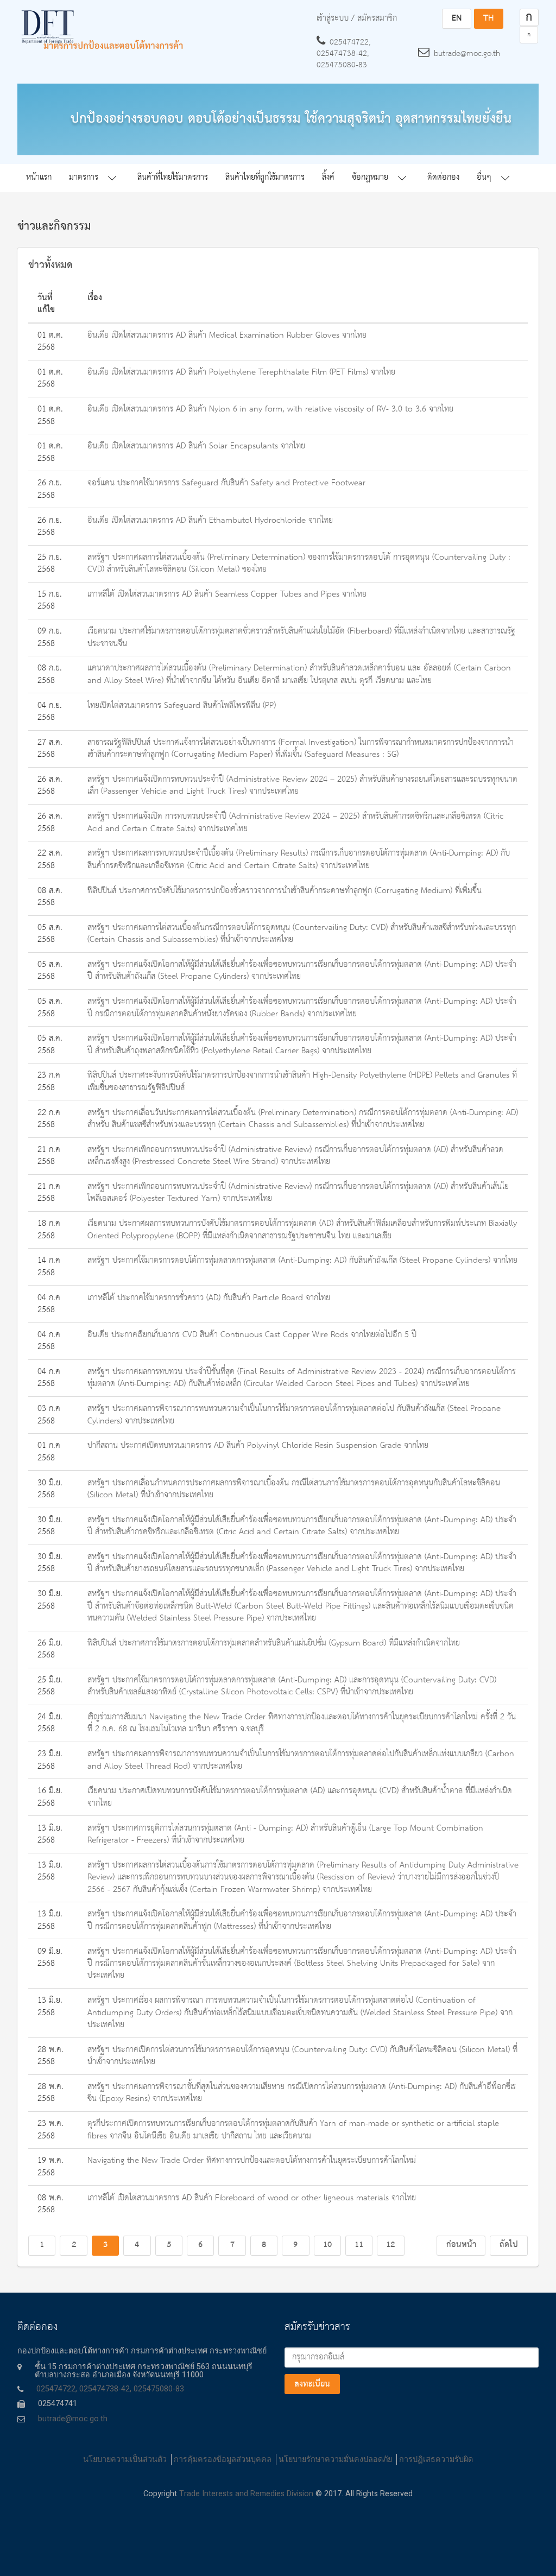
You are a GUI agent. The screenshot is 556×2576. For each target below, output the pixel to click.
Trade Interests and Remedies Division (246, 2494)
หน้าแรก (39, 178)
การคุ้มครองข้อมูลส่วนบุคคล (223, 2460)
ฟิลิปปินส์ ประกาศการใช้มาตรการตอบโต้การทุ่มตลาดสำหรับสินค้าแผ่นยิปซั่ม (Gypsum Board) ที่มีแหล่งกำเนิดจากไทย (274, 1643)
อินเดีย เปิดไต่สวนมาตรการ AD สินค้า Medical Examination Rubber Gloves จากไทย (227, 336)
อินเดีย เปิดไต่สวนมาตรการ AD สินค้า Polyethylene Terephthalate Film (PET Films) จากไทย (241, 372)
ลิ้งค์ (328, 178)
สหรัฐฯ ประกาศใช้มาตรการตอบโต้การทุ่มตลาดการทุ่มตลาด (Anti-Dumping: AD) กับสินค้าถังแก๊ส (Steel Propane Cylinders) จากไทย (302, 1261)
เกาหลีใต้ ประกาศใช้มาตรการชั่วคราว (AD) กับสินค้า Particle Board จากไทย (209, 1298)
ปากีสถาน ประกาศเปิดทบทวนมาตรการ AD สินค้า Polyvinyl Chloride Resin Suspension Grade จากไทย (258, 1446)
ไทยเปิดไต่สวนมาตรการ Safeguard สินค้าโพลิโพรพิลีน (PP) (182, 706)
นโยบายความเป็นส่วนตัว (125, 2460)
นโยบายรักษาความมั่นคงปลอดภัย (335, 2460)
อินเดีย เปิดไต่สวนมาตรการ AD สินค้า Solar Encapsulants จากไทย (196, 446)
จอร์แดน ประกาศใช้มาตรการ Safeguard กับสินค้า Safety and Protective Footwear (226, 483)
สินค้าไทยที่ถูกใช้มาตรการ (265, 178)
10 (327, 2245)
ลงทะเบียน (312, 2384)
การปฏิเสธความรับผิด (436, 2460)
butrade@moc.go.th (467, 54)
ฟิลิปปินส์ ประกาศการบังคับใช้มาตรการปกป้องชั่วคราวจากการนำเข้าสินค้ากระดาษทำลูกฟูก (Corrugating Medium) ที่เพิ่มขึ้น (285, 891)
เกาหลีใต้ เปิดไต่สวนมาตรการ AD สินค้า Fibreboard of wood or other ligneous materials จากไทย (252, 2198)
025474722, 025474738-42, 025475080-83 (343, 54)
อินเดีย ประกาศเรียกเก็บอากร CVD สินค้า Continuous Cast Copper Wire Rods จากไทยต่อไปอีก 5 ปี (252, 1335)
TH (488, 18)
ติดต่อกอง (443, 178)
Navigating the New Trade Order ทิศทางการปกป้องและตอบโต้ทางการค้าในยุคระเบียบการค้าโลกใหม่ (252, 2161)
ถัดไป (509, 2245)
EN (457, 18)
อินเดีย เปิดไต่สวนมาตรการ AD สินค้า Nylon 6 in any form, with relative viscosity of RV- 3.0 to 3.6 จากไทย (270, 409)
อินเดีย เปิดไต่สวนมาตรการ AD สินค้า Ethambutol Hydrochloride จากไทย (210, 521)
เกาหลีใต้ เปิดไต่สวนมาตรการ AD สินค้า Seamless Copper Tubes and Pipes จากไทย (227, 594)
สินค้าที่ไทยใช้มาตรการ (173, 178)
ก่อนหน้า (461, 2245)
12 (390, 2245)
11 (359, 2245)
